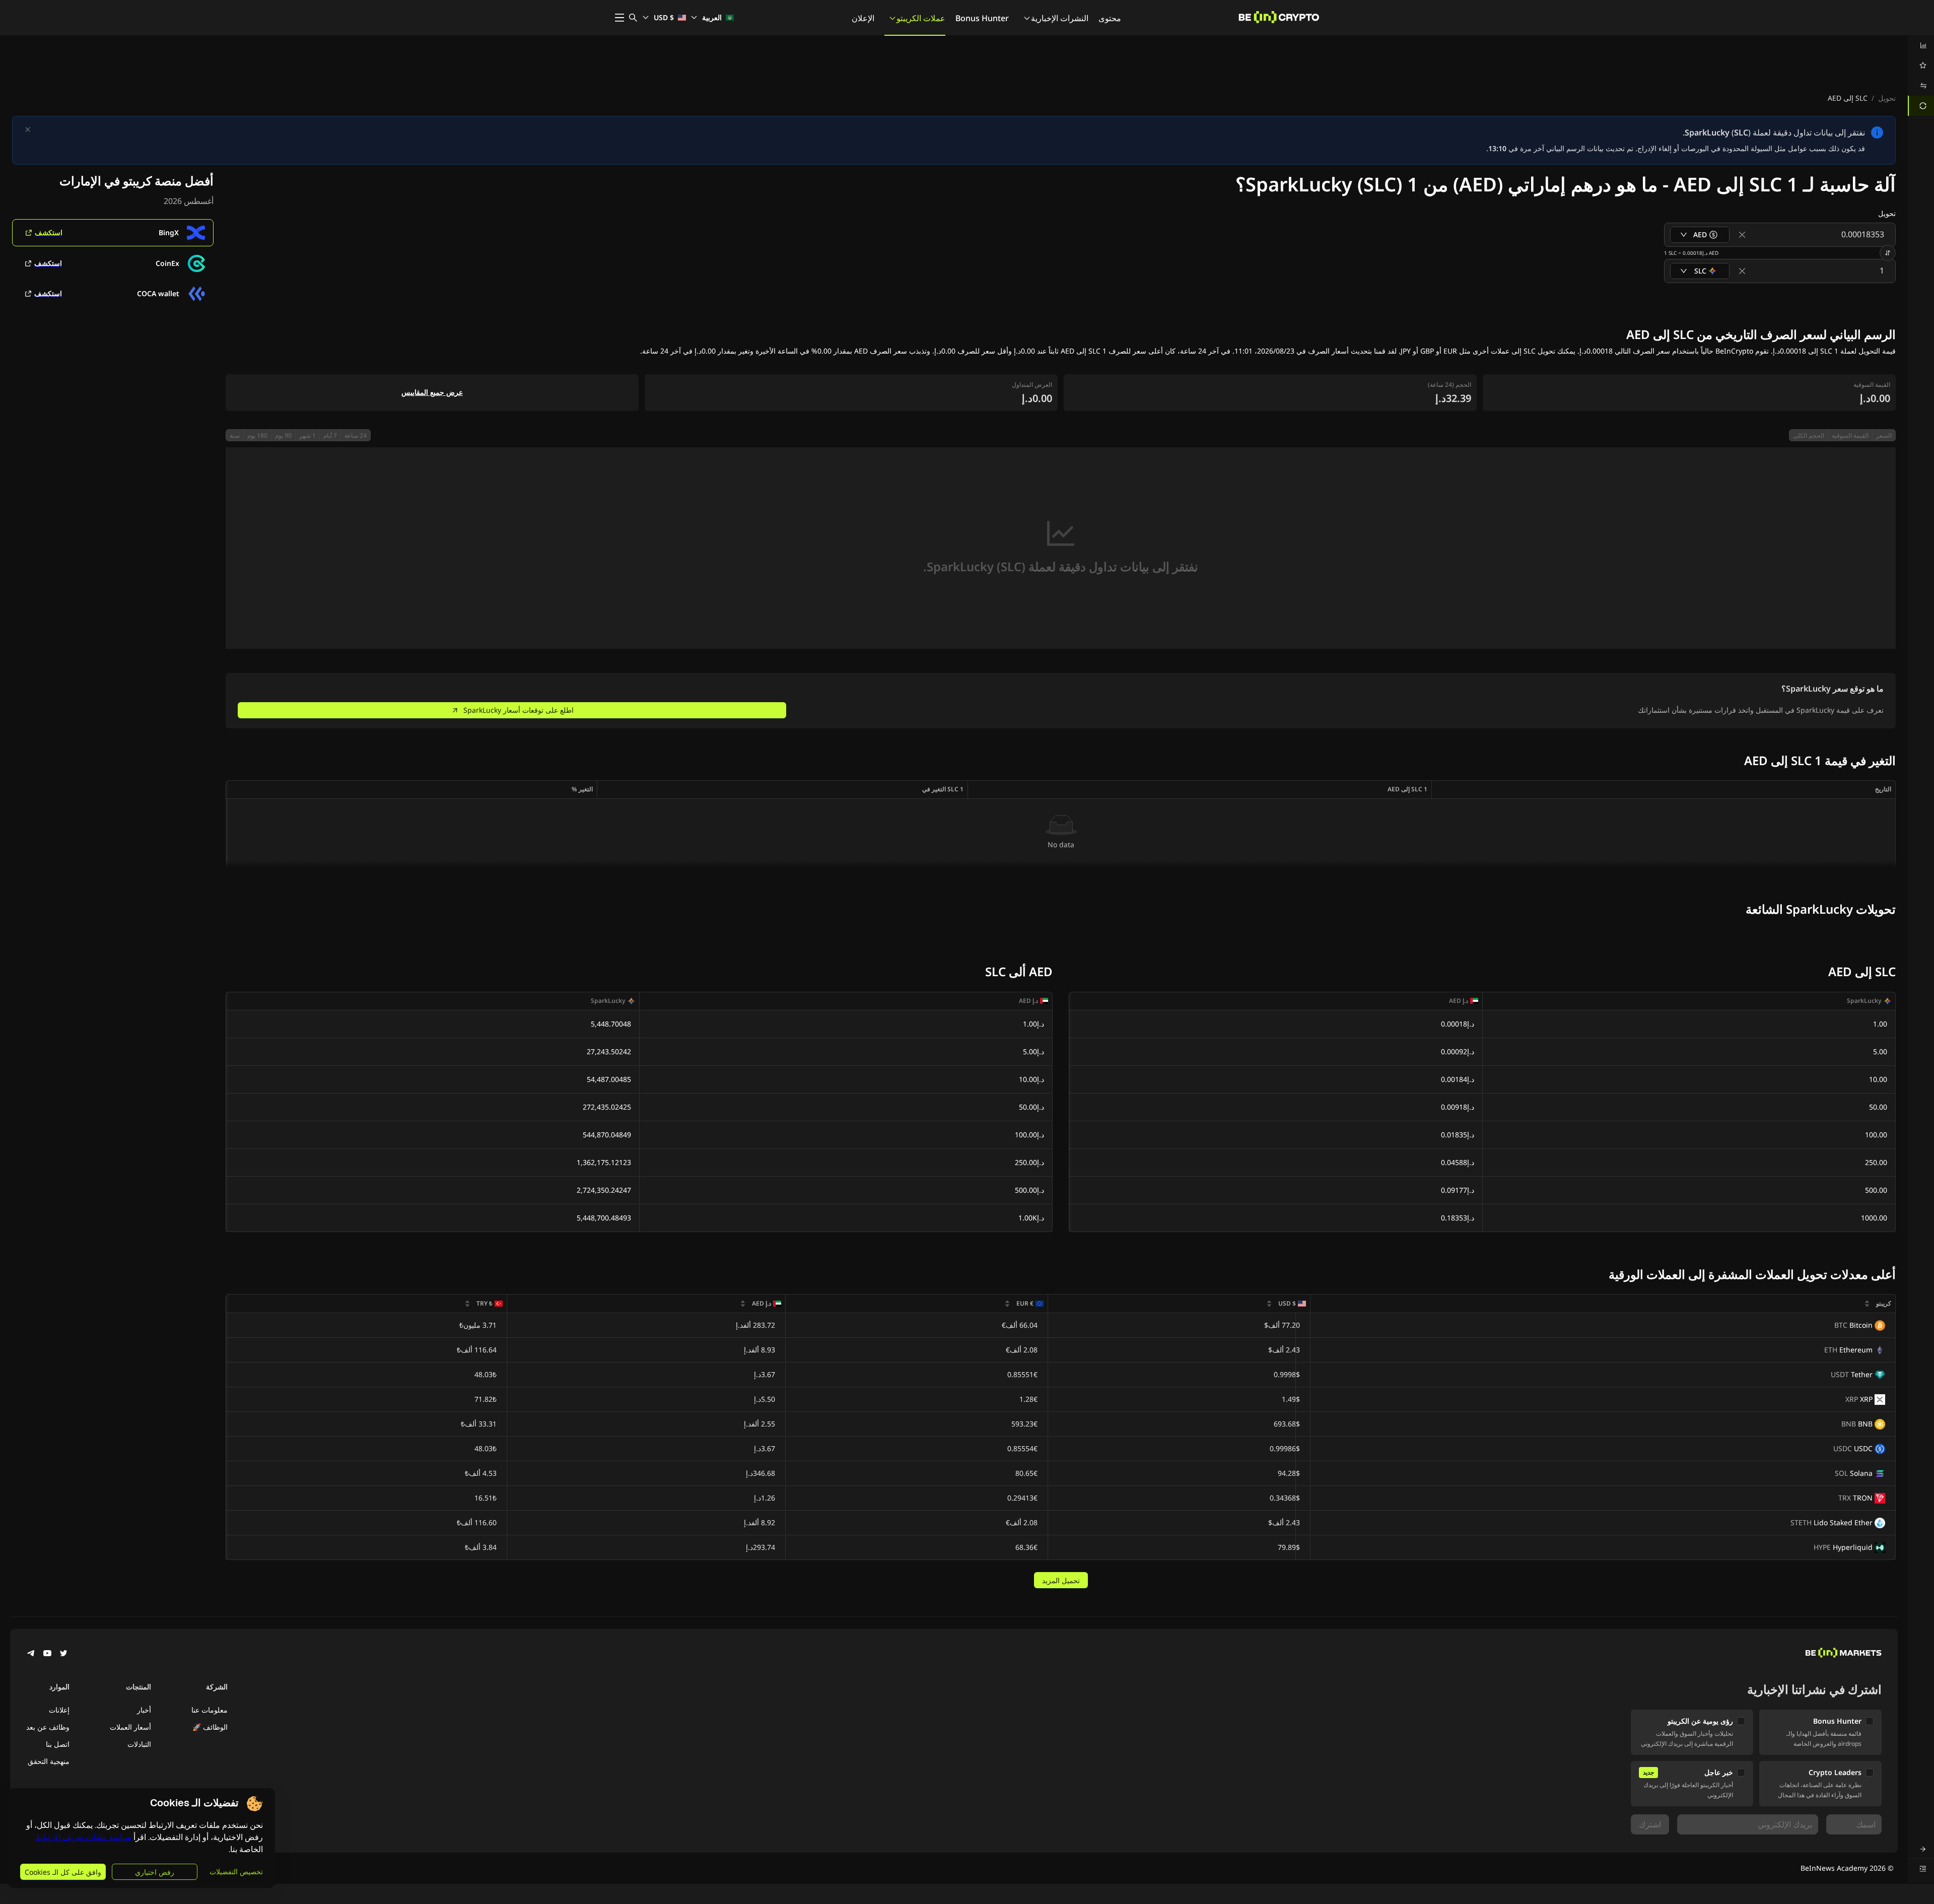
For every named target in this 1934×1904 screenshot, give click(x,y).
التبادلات (139, 1744)
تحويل (1887, 98)
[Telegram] (31, 1654)
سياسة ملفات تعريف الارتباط (83, 1837)
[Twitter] (63, 1654)
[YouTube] (47, 1654)
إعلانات (59, 1710)
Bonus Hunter (982, 18)
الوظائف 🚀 (210, 1727)
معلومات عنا (210, 1710)
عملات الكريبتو (921, 18)
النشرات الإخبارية (1060, 18)
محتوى (1110, 18)
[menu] (1921, 76)
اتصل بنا (58, 1744)
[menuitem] (1921, 45)
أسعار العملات (130, 1727)
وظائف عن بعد (48, 1727)
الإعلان (863, 18)
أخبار (144, 1710)
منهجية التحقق (49, 1761)
